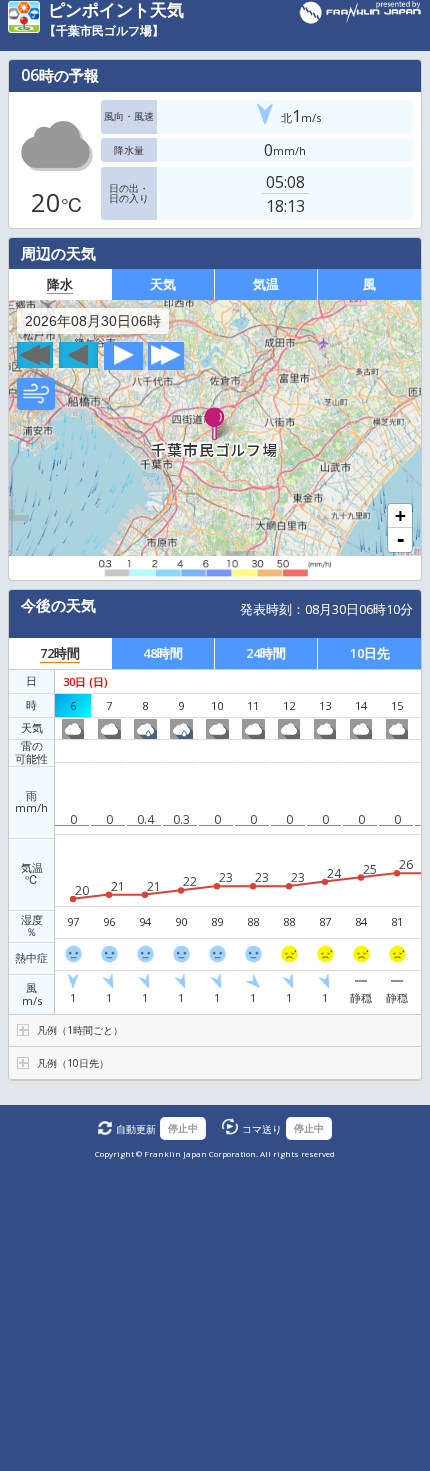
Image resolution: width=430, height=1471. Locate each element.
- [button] (400, 539)
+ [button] (400, 516)
